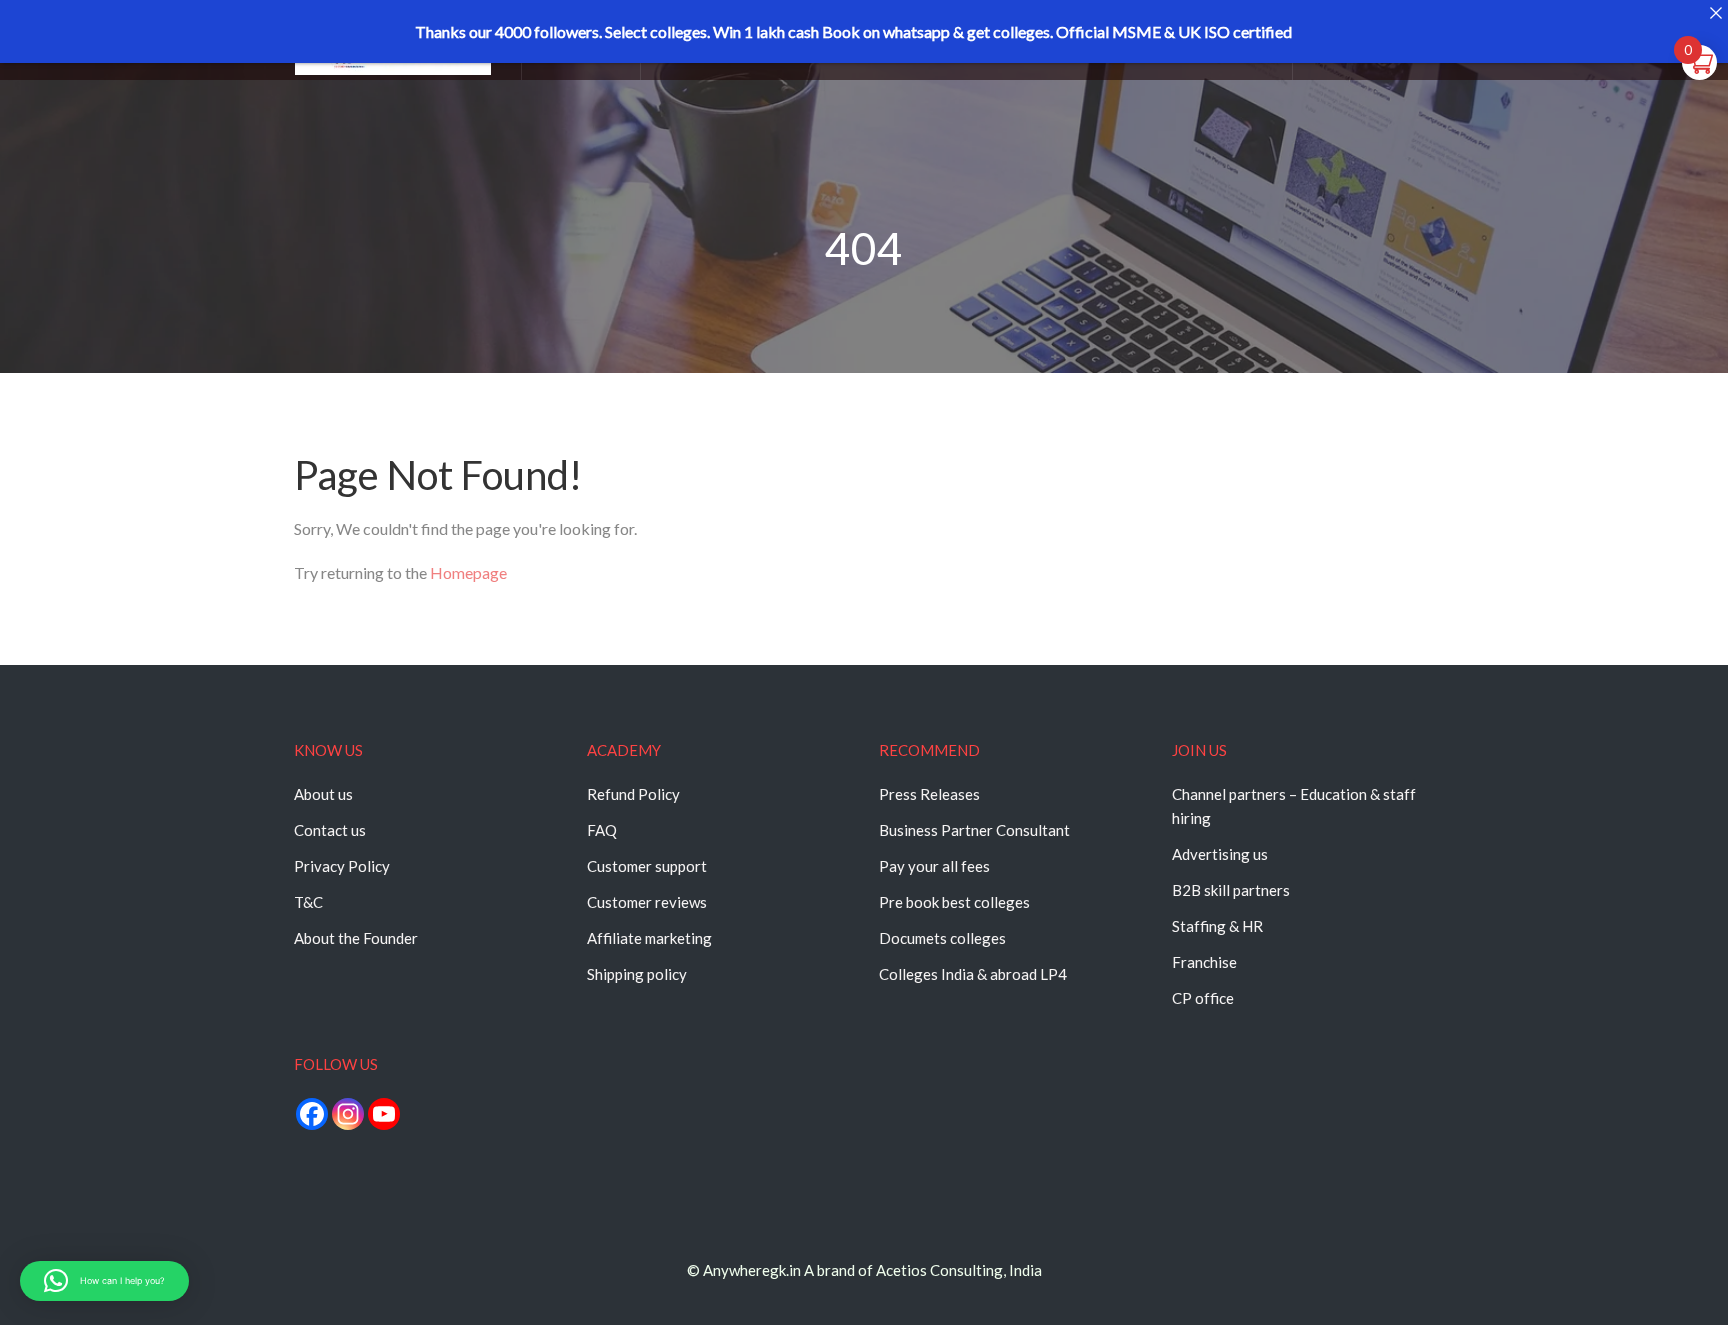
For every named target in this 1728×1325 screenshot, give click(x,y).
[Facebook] (312, 1114)
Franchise (1204, 962)
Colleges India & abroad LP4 (973, 974)
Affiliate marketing (649, 938)
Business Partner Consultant (974, 830)
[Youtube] (384, 1114)
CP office (1203, 998)
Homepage (468, 572)
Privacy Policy (342, 866)
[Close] (1715, 12)
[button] (104, 1281)
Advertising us (1220, 854)
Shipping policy (637, 974)
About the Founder (356, 938)
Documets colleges (942, 938)
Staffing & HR (1217, 926)
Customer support (647, 866)
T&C (308, 902)
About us (323, 794)
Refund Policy (633, 794)
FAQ (602, 830)
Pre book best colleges (954, 902)
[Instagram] (348, 1114)
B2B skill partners (1231, 890)
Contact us (330, 830)
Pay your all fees (934, 866)
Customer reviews (647, 902)
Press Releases (929, 794)
